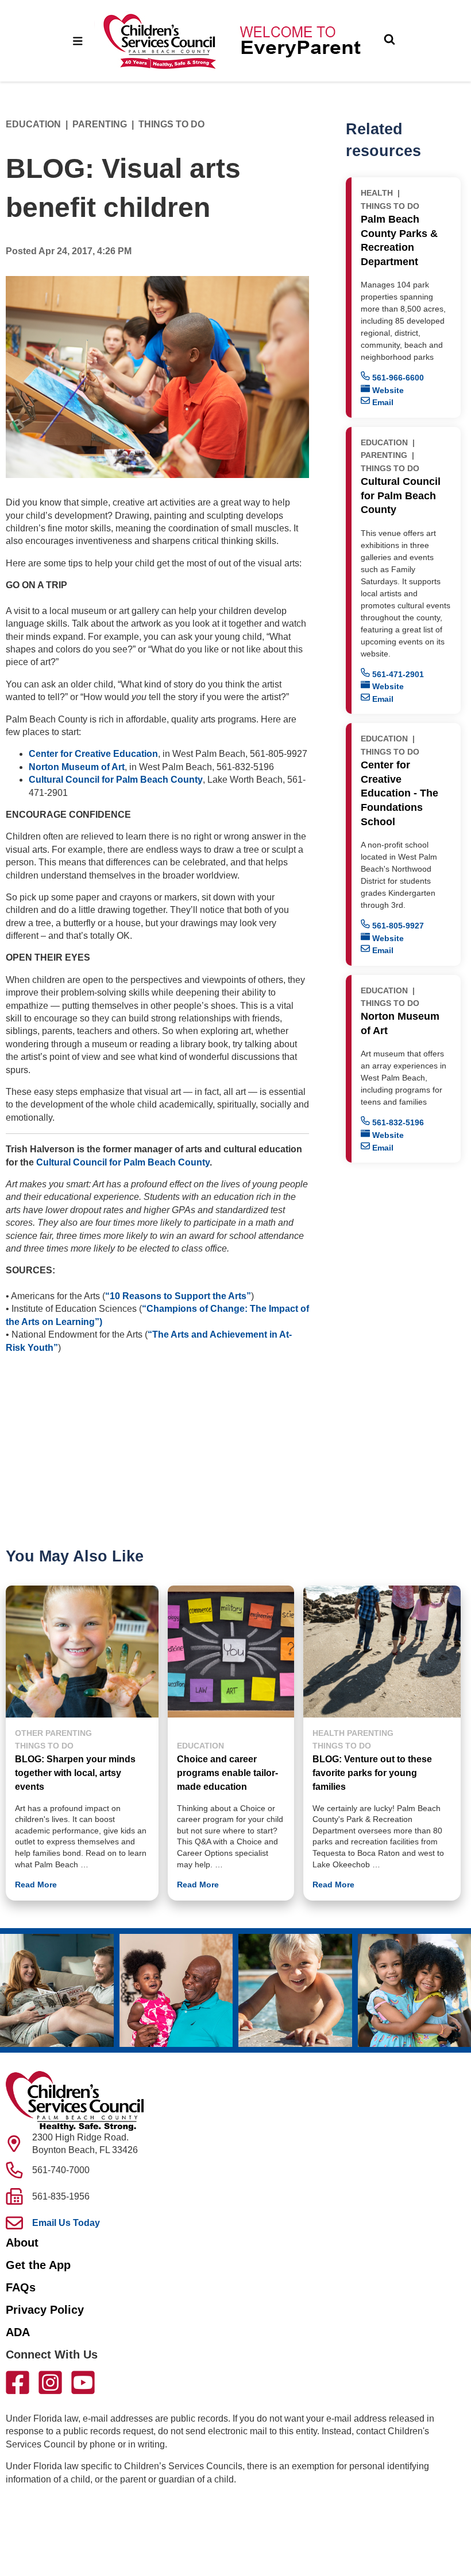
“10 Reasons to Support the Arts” (178, 1296)
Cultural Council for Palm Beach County (116, 780)
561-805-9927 (397, 926)
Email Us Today (66, 2223)
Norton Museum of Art (77, 767)
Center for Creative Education (93, 754)
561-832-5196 (397, 1122)
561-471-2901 (397, 674)
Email (382, 402)
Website (387, 390)
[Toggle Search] (389, 41)
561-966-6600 (397, 378)
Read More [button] (36, 1885)
